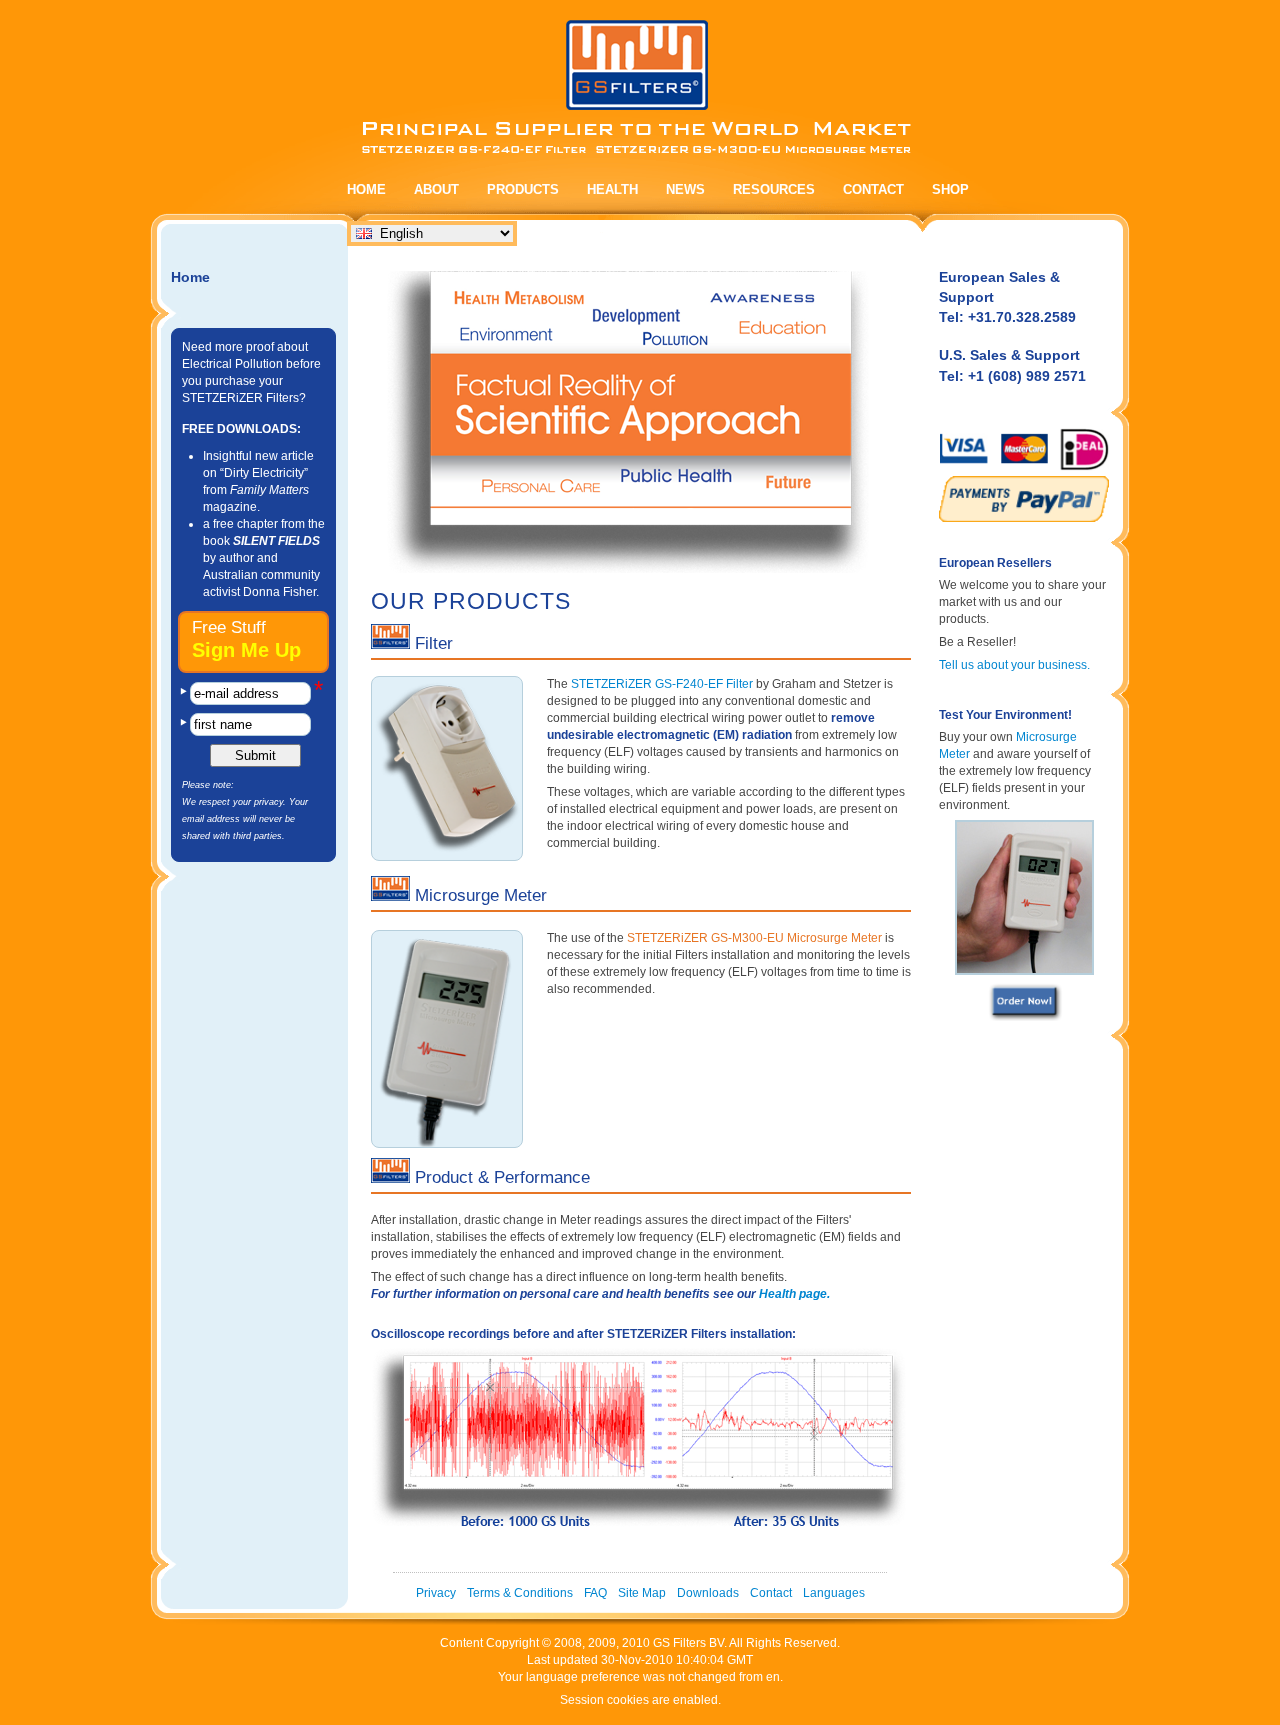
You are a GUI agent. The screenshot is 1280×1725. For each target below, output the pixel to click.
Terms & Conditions (520, 1593)
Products (523, 189)
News (685, 189)
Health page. (794, 1294)
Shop (950, 189)
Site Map (642, 1593)
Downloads (708, 1593)
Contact (873, 189)
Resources (774, 189)
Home (366, 189)
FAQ (595, 1593)
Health (612, 189)
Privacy (436, 1593)
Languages (834, 1593)
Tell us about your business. (1014, 665)
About (436, 189)
